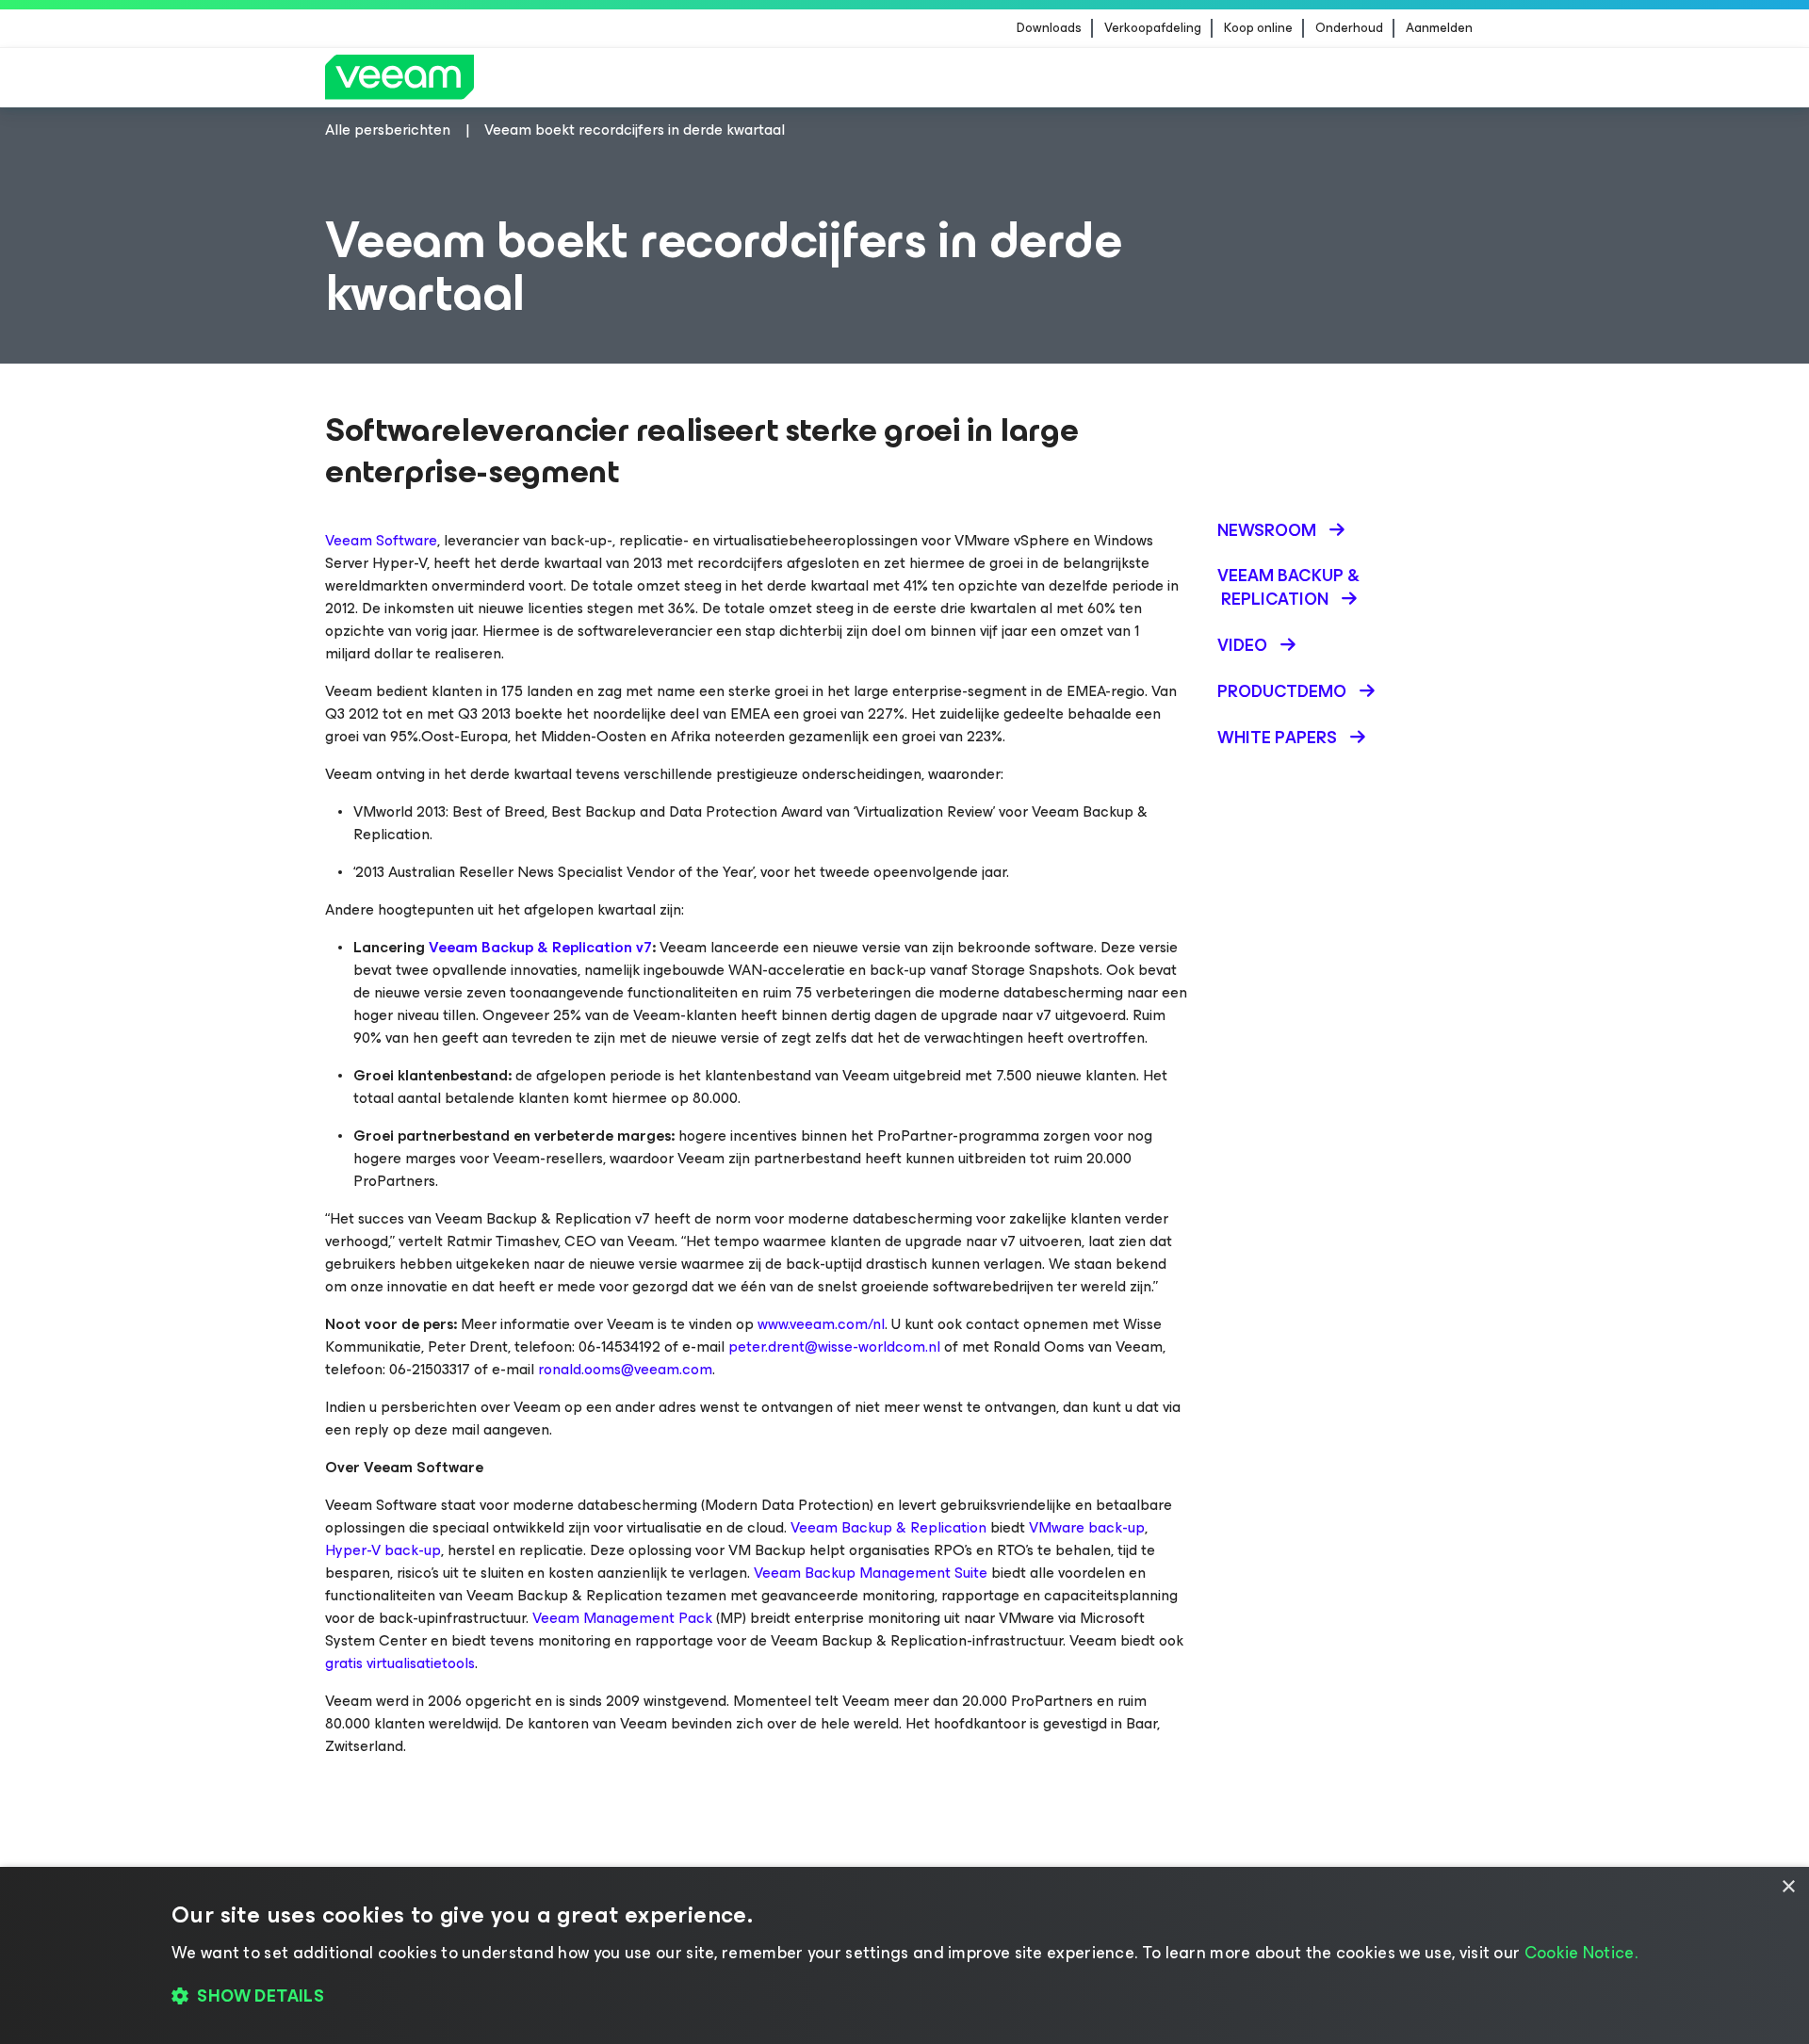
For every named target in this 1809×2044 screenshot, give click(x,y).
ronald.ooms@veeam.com (625, 1369)
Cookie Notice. (1581, 1953)
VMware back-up (1087, 1527)
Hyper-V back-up (383, 1550)
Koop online (1258, 28)
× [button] (1788, 1887)
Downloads (1049, 28)
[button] (904, 1997)
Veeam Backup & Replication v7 (540, 947)
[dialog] (904, 1955)
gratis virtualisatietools (400, 1663)
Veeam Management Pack (622, 1618)
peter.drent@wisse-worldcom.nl (834, 1346)
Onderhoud (1349, 28)
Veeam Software (381, 540)
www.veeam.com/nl (821, 1324)
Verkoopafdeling (1153, 28)
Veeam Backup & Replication (888, 1527)
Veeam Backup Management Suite (871, 1573)
